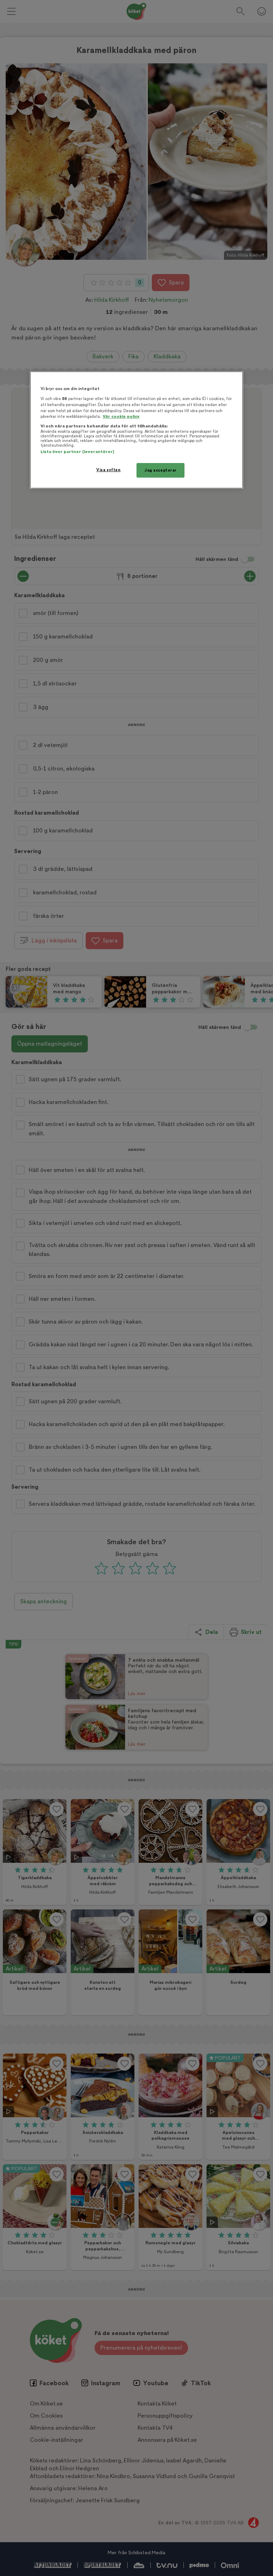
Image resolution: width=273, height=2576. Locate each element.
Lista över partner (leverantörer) (77, 452)
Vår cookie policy (121, 417)
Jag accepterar (160, 470)
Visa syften (108, 470)
